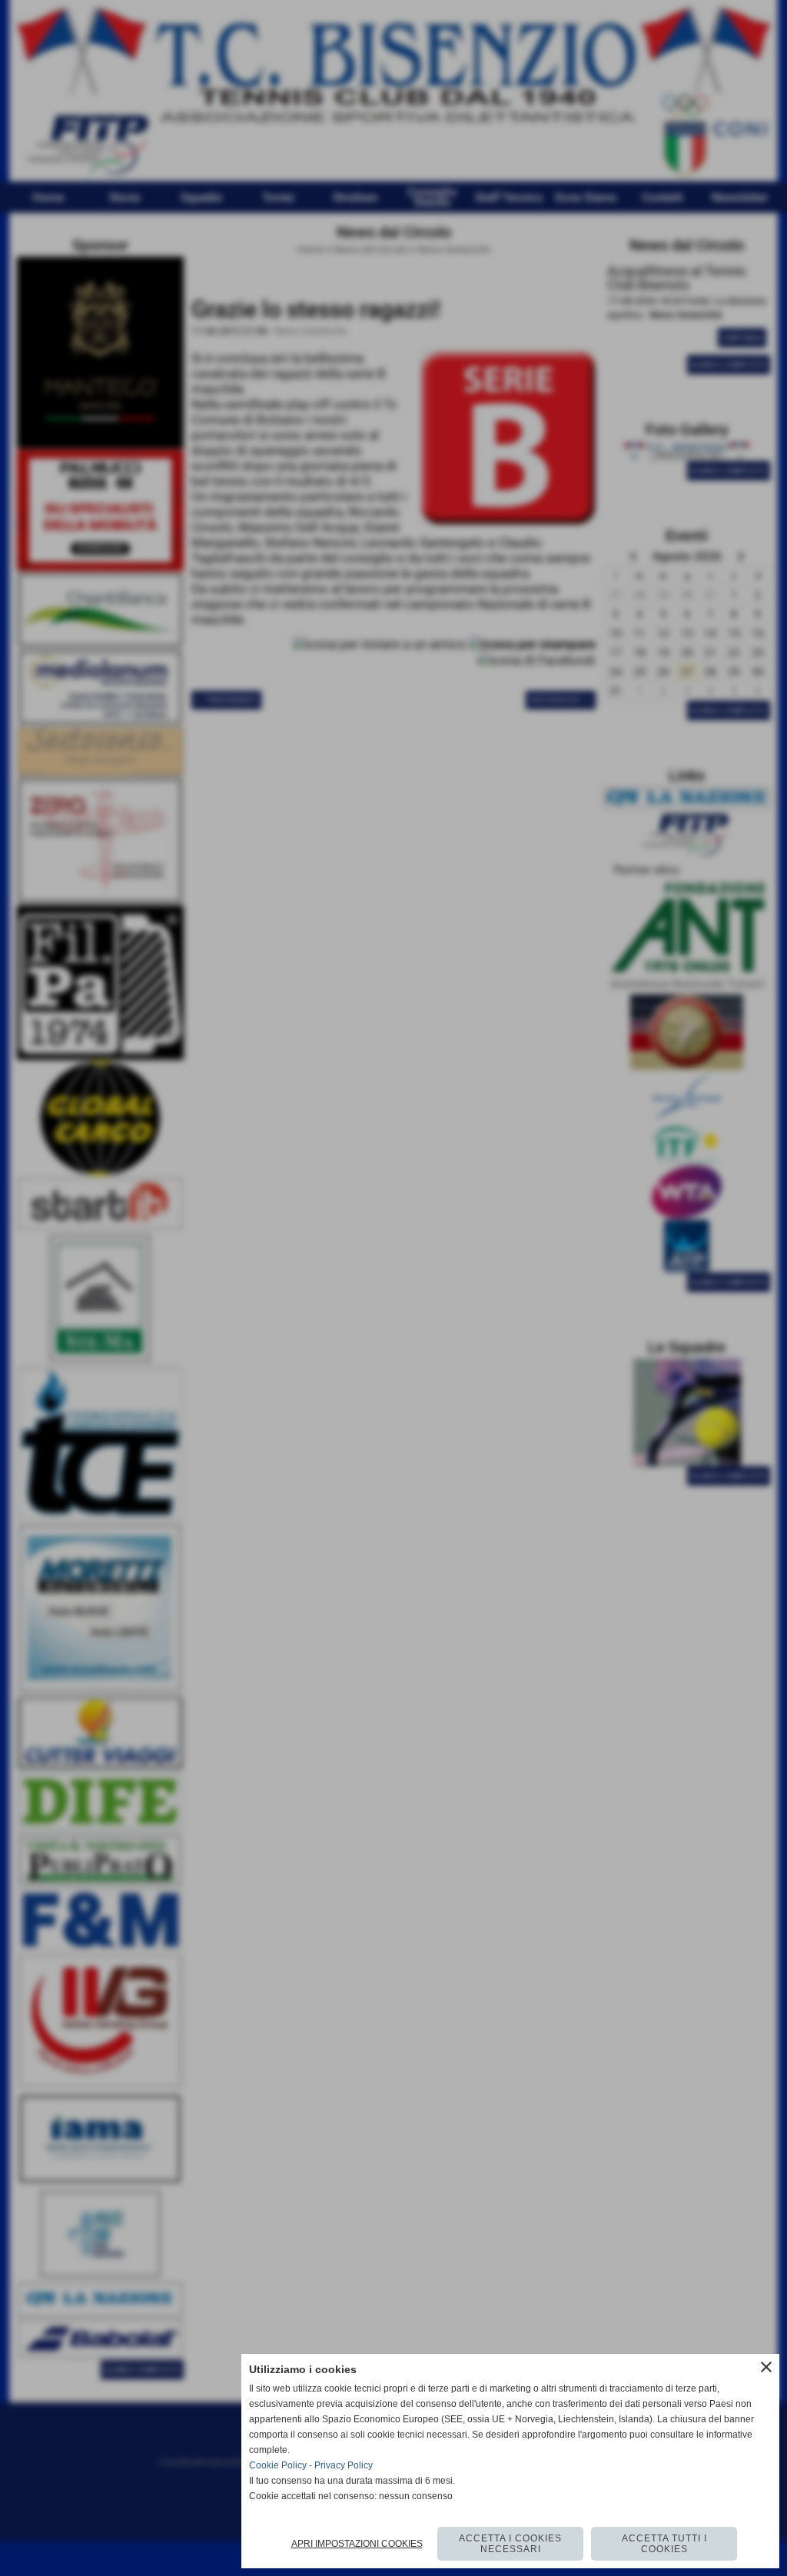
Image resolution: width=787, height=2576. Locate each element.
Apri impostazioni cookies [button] (357, 2544)
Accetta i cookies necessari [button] (510, 2544)
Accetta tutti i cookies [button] (664, 2544)
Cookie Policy (278, 2465)
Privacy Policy (344, 2465)
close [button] (766, 2367)
